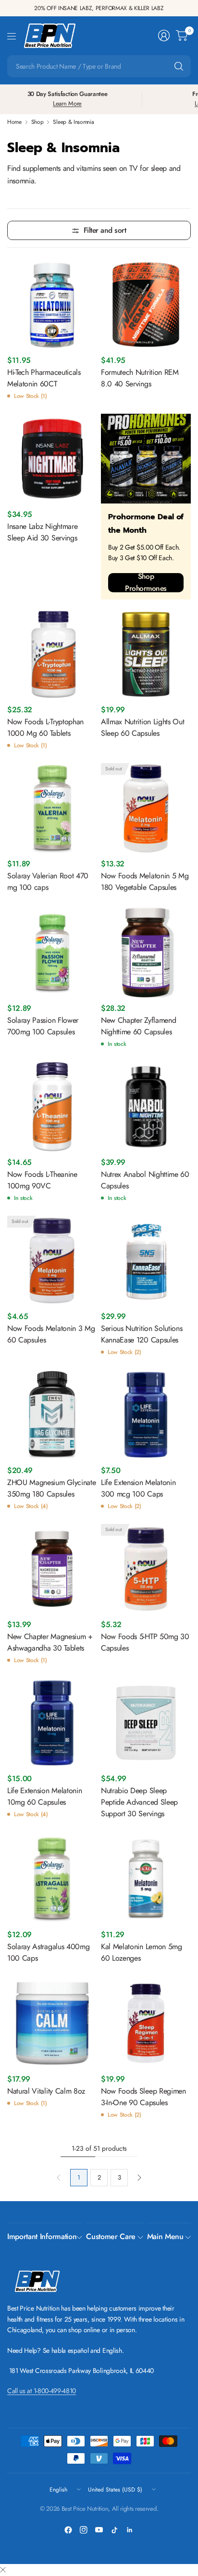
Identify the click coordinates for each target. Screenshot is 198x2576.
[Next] (139, 2178)
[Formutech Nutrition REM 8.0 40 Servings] (146, 305)
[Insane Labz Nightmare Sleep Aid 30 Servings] (52, 459)
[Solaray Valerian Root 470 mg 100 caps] (52, 808)
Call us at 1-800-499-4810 (42, 2391)
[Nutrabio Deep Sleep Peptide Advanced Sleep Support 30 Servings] (146, 1723)
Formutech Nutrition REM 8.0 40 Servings (140, 378)
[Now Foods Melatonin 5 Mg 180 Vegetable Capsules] (146, 808)
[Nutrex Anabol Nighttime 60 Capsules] (146, 1107)
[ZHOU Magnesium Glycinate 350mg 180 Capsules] (52, 1415)
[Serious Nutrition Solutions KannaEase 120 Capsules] (146, 1261)
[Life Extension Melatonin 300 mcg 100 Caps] (146, 1415)
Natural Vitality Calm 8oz (46, 2091)
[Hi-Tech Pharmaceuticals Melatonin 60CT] (52, 305)
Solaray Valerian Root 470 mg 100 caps (48, 881)
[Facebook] (68, 2530)
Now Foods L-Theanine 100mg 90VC (42, 1180)
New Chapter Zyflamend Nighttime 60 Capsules (138, 1026)
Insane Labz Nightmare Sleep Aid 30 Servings (42, 532)
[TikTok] (114, 2530)
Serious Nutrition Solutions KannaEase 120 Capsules (142, 1334)
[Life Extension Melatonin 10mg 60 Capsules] (52, 1723)
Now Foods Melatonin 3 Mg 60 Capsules (51, 1334)
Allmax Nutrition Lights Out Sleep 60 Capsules (142, 727)
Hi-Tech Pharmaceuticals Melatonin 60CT (44, 378)
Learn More (67, 103)
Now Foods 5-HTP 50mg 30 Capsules (145, 1642)
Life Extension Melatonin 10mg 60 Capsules (44, 1796)
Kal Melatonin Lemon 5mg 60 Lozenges (142, 1952)
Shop (37, 122)
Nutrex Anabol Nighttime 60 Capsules (145, 1180)
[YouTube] (99, 2530)
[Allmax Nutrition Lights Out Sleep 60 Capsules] (146, 654)
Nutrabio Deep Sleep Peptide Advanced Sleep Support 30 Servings (139, 1802)
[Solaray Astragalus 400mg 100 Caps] (52, 1879)
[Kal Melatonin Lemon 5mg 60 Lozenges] (146, 1879)
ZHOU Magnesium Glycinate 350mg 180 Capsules (51, 1488)
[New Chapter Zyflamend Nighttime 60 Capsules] (146, 953)
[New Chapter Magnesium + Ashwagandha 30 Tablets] (52, 1569)
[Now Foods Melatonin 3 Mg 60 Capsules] (52, 1261)
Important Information (42, 2236)
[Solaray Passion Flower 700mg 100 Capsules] (52, 953)
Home (14, 122)
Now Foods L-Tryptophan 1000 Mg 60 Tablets (45, 727)
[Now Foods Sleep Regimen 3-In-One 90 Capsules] (146, 2023)
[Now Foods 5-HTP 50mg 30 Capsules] (146, 1569)
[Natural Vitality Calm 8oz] (52, 2023)
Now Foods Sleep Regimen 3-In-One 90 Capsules (143, 2097)
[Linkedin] (130, 2530)
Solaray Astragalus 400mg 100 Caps (48, 1952)
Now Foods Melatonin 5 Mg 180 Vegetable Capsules (145, 881)
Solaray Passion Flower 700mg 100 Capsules (43, 1026)
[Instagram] (84, 2530)
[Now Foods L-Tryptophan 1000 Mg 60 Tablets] (52, 654)
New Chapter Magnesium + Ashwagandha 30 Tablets (50, 1642)
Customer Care (111, 2236)
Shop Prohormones (146, 583)
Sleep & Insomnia (73, 122)
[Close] (3, 2570)
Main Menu (165, 2236)
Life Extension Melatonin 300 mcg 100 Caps (138, 1488)
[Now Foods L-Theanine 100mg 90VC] (52, 1107)
